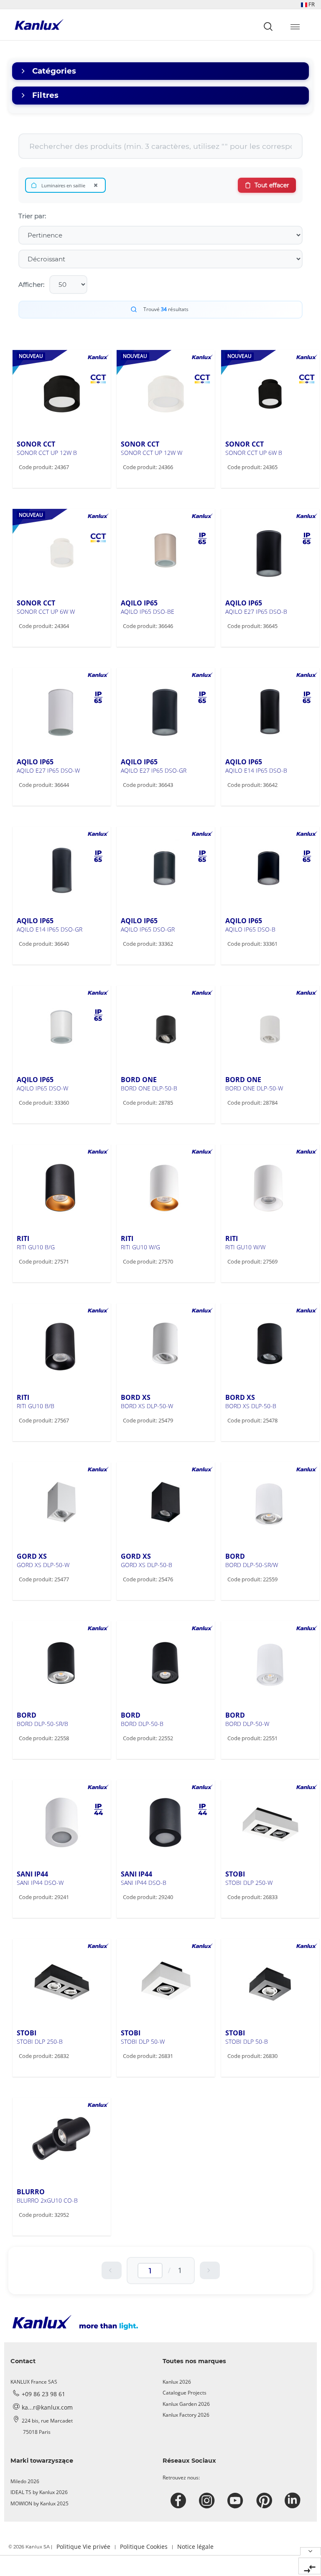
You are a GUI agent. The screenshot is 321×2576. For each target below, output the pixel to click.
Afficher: (31, 285)
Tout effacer (272, 185)
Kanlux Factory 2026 (186, 2415)
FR (311, 4)
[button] (308, 4)
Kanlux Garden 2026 (186, 2404)
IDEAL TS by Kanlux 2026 (39, 2492)
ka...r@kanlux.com (47, 2407)
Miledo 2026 (25, 2481)
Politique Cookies (144, 2547)
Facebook (180, 2501)
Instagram (208, 2501)
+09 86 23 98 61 (43, 2394)
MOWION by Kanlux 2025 (39, 2503)
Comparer (45, 485)
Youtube (236, 2501)
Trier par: (32, 216)
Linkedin (294, 2501)
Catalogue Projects (185, 2393)
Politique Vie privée (83, 2547)
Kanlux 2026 (177, 2382)
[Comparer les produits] (310, 2566)
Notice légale (195, 2547)
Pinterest (265, 2501)
